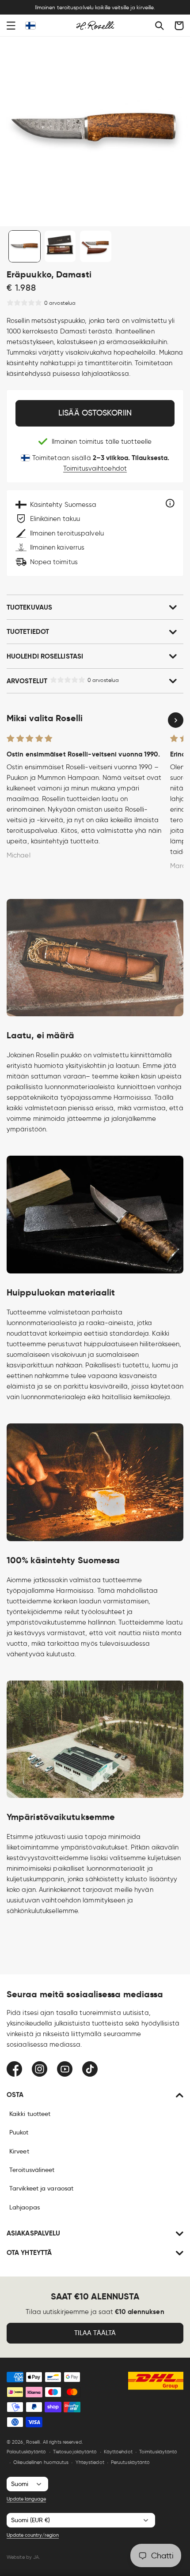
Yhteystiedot (90, 2462)
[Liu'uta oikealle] (176, 720)
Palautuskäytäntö (27, 2452)
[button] (11, 26)
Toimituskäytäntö (158, 2452)
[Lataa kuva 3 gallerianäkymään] (96, 246)
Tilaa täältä (95, 2333)
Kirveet (19, 2151)
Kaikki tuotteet (30, 2114)
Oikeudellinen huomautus (41, 2462)
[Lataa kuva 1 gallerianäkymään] (25, 246)
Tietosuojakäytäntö (75, 2452)
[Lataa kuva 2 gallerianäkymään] (60, 246)
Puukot (19, 2132)
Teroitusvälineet (32, 2170)
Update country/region (33, 2535)
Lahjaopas (25, 2207)
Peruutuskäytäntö (131, 2462)
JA (36, 2557)
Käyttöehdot (118, 2452)
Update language (26, 2499)
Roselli (33, 2442)
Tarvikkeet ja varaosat (41, 2188)
